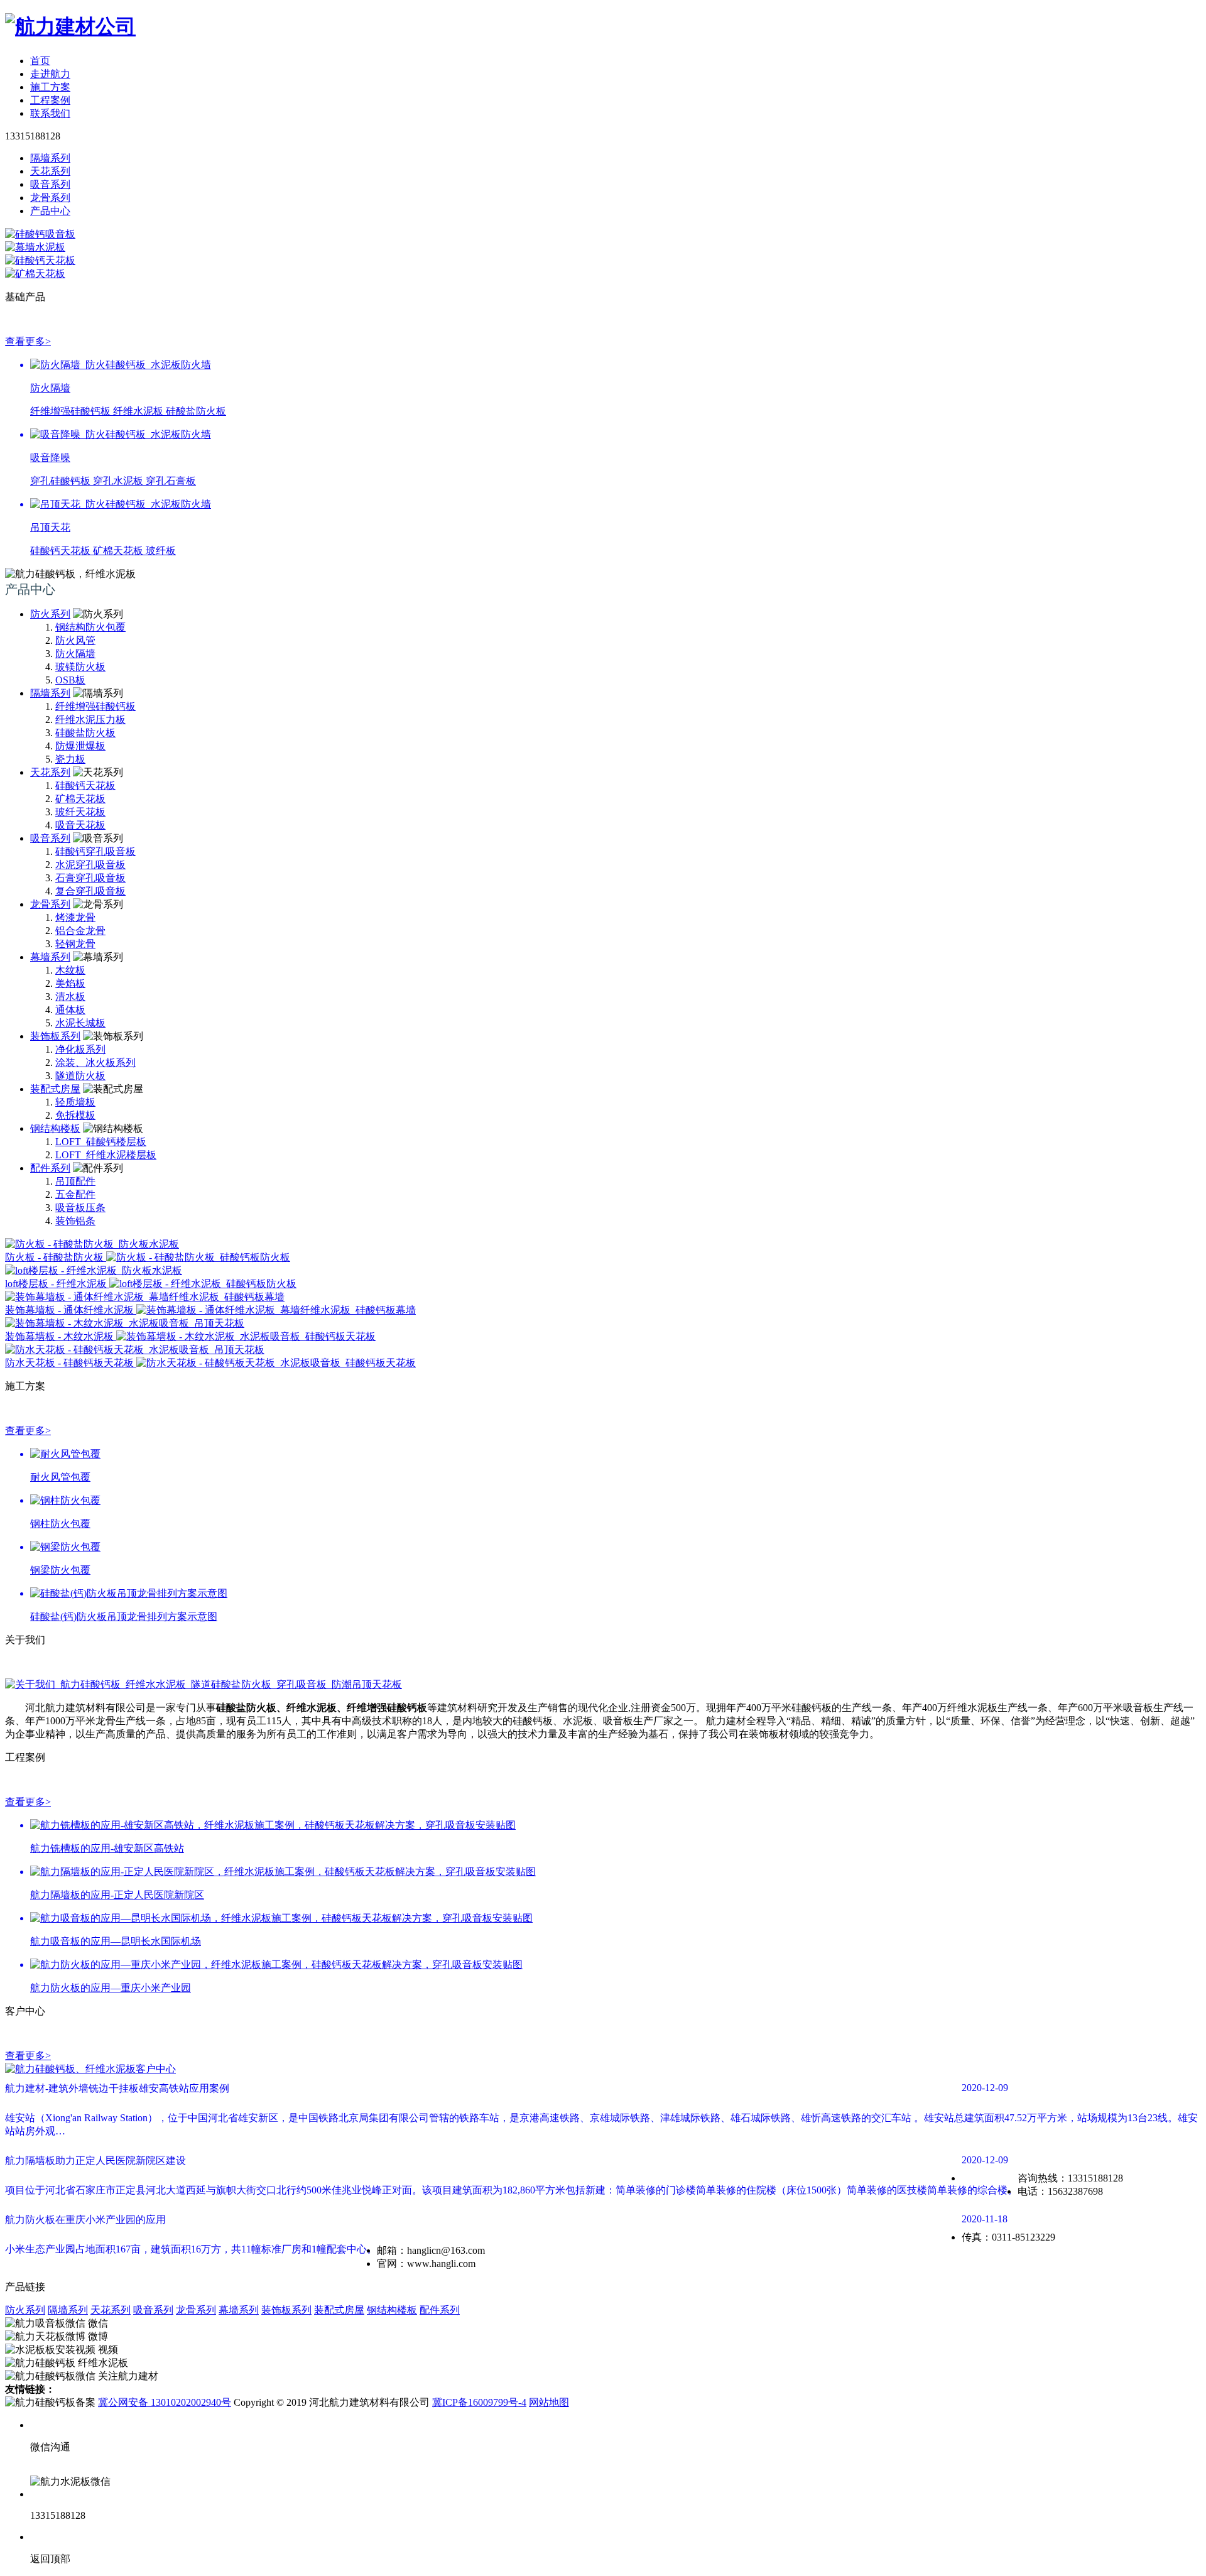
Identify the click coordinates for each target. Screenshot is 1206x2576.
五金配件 (75, 1194)
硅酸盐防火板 (85, 733)
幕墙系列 (50, 957)
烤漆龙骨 (75, 917)
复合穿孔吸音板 (90, 891)
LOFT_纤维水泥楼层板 (106, 1155)
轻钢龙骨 (75, 944)
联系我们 (50, 113)
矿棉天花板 (80, 799)
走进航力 (50, 74)
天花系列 (50, 772)
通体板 (70, 1010)
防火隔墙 (75, 654)
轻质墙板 (75, 1102)
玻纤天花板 (80, 812)
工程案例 (50, 100)
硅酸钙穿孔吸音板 (95, 851)
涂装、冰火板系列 (95, 1062)
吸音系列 (50, 838)
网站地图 (549, 2402)
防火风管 (75, 640)
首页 (40, 61)
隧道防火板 (80, 1076)
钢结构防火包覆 (90, 627)
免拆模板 (75, 1115)
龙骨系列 (50, 904)
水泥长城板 (80, 1023)
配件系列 (50, 1168)
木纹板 (70, 970)
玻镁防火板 (80, 667)
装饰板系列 (55, 1036)
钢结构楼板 (55, 1128)
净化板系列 (80, 1049)
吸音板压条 (80, 1208)
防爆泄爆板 (80, 746)
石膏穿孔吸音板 (90, 878)
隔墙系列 (50, 693)
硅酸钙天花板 (85, 785)
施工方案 (50, 87)
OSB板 (70, 680)
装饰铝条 (75, 1221)
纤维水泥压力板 (90, 720)
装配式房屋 (55, 1089)
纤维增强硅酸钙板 (95, 706)
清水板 (70, 997)
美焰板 (70, 983)
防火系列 (50, 614)
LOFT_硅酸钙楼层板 (101, 1142)
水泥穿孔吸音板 (90, 865)
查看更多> (28, 341)
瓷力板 (70, 759)
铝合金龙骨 (80, 931)
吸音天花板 (80, 825)
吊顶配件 (75, 1181)
